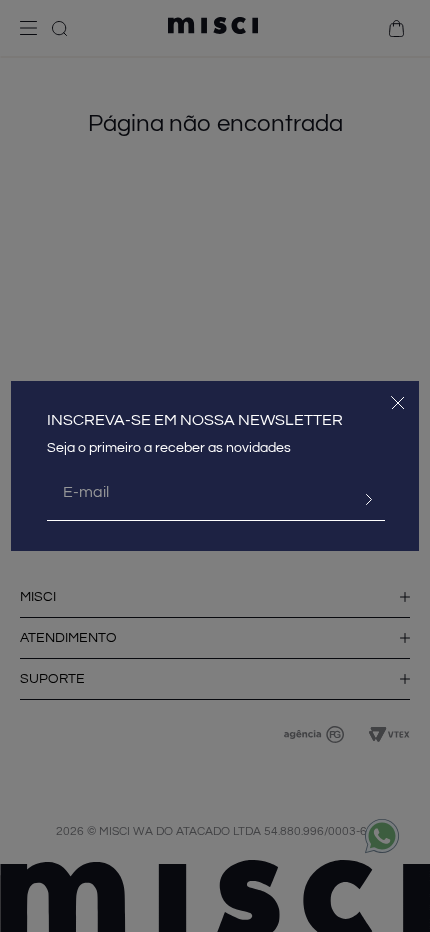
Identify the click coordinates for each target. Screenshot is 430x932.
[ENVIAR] (361, 500)
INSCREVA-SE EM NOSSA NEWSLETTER (195, 420)
